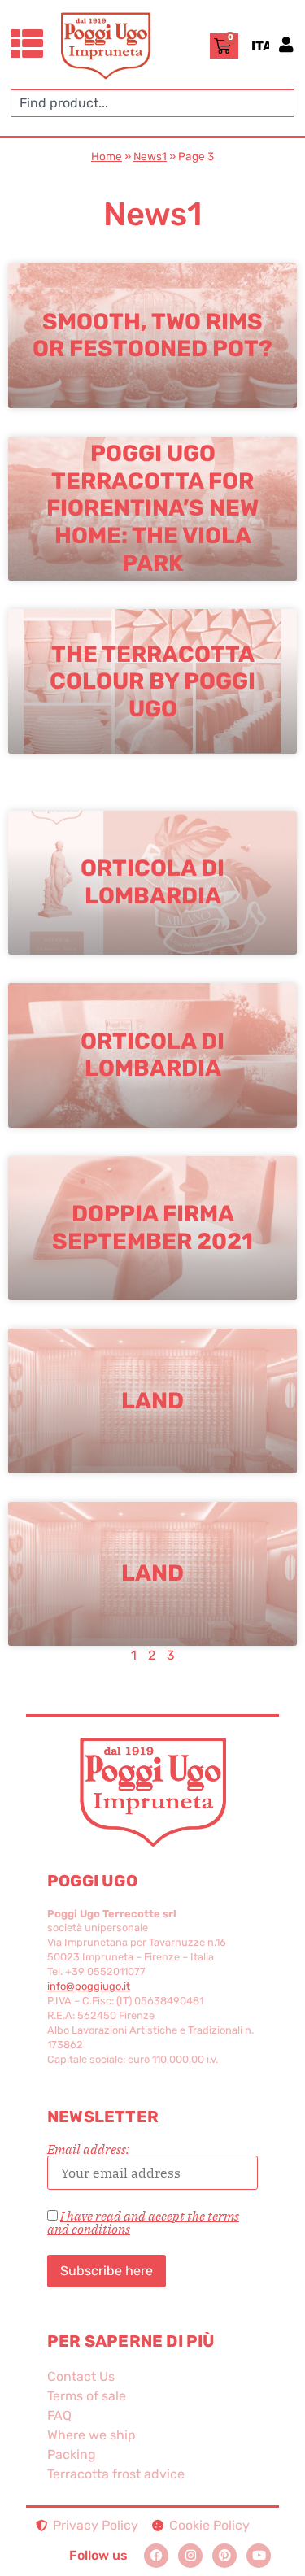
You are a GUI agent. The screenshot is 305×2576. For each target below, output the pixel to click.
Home (107, 156)
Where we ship (91, 2435)
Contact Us (81, 2376)
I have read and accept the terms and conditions (143, 2222)
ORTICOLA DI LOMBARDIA (152, 1055)
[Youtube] (259, 2556)
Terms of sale (87, 2396)
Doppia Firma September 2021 (152, 1228)
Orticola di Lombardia (152, 883)
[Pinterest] (224, 2556)
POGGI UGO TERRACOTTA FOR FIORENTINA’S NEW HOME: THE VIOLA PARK (152, 508)
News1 (150, 156)
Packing (72, 2454)
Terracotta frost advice (116, 2474)
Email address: (88, 2150)
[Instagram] (190, 2556)
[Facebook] (156, 2556)
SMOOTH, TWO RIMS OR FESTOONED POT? (152, 335)
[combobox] (152, 103)
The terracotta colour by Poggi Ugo (152, 681)
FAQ (59, 2415)
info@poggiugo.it (89, 1986)
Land (152, 1401)
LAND (152, 1573)
